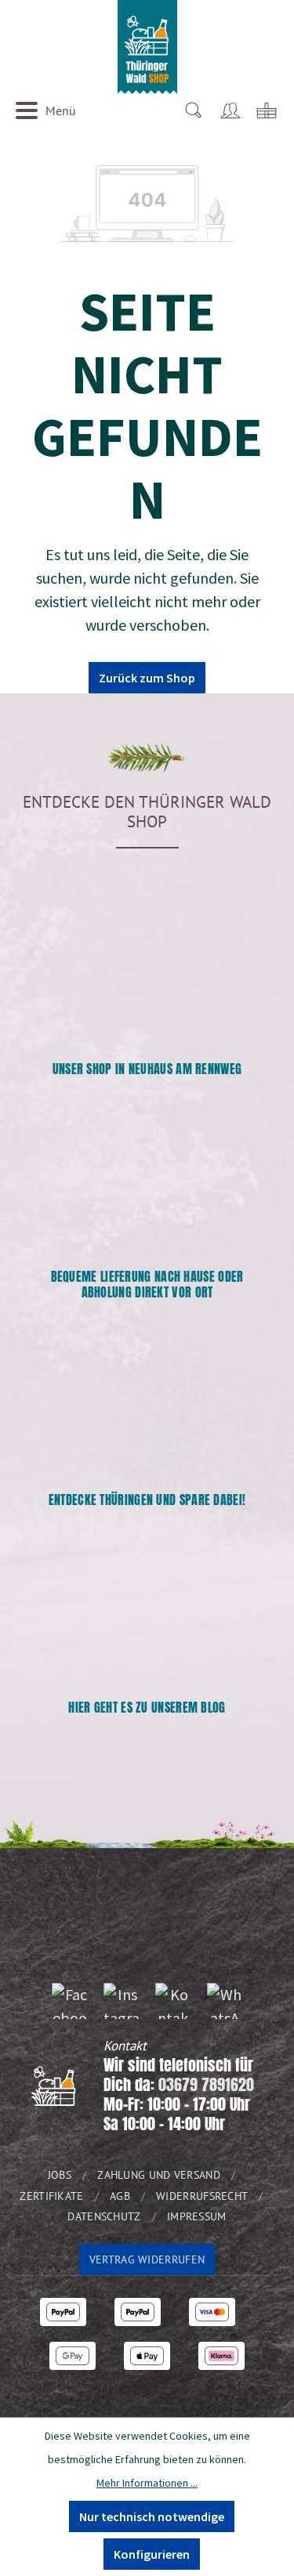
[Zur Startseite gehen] (147, 47)
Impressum (197, 2216)
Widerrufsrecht (202, 2196)
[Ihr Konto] (230, 110)
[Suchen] (193, 110)
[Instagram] (122, 2001)
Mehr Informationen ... (147, 2483)
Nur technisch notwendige (152, 2516)
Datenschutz (104, 2216)
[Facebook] (70, 2001)
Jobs (60, 2175)
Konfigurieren (152, 2554)
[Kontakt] (173, 2001)
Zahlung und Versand (159, 2175)
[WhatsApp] (225, 2001)
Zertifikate (51, 2196)
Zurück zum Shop (147, 678)
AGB (120, 2196)
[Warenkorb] (267, 110)
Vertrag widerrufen (147, 2259)
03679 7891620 (206, 2084)
